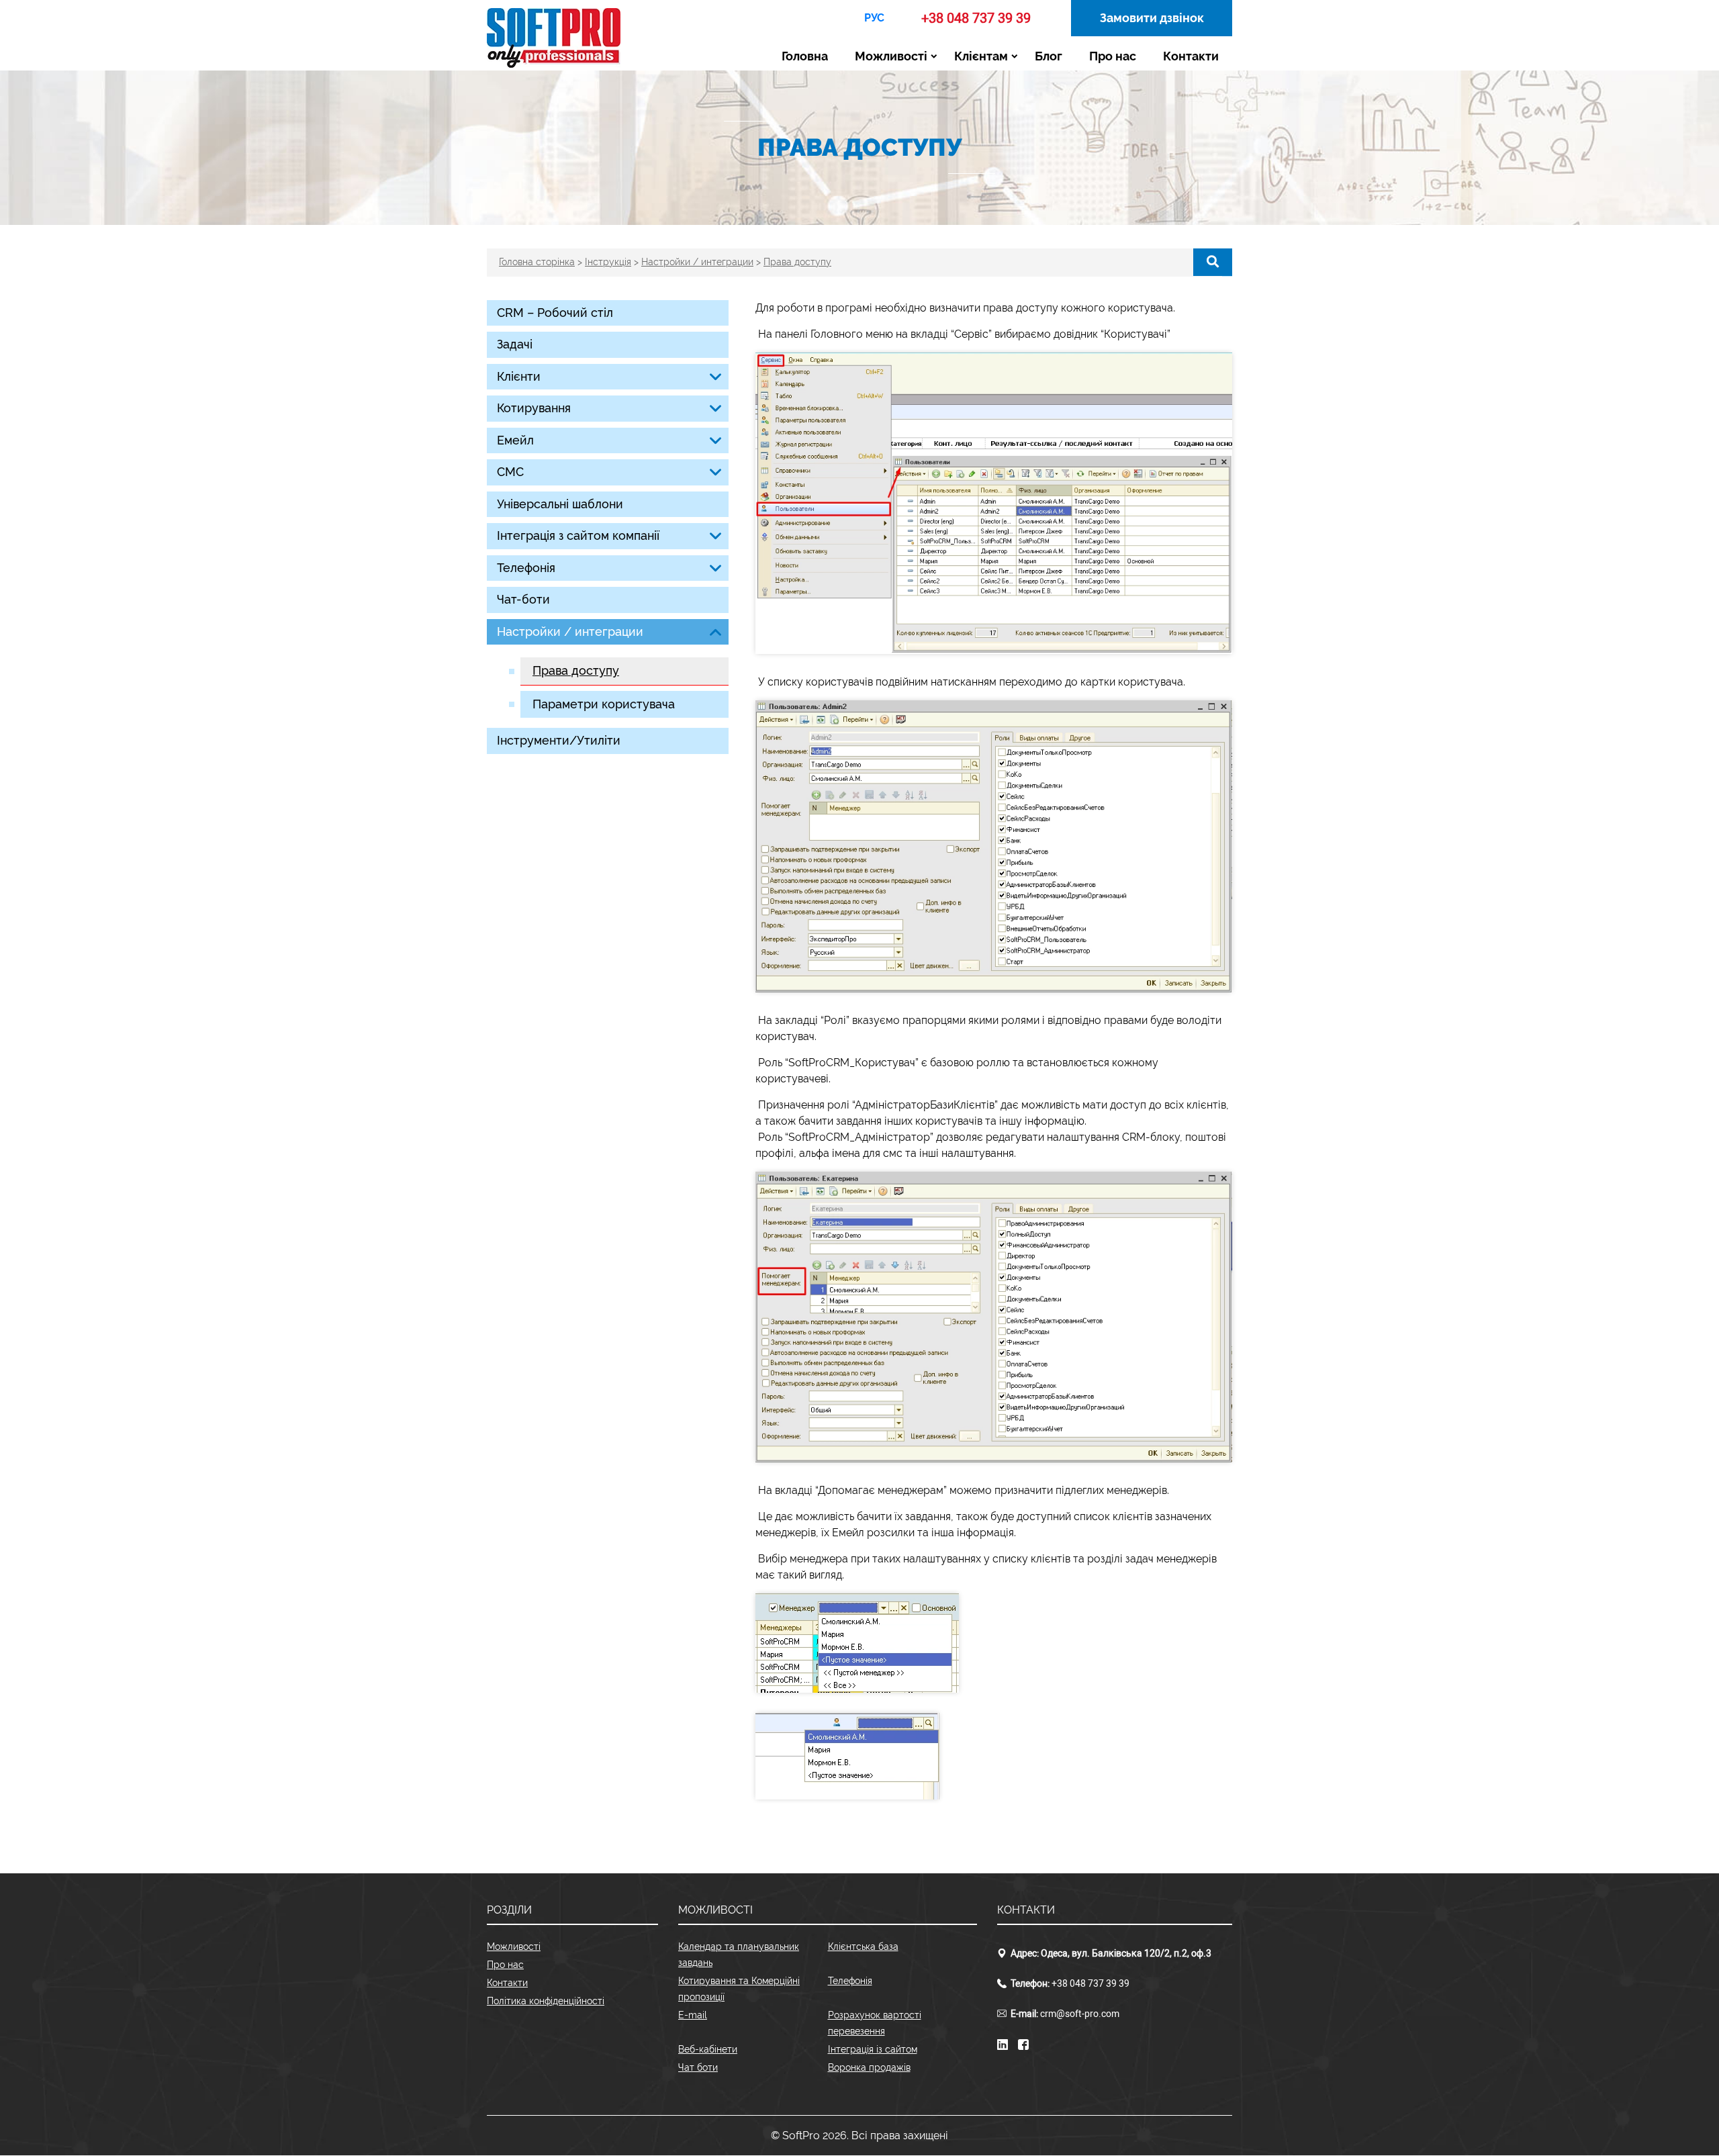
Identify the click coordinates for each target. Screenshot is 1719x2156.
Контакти (1191, 56)
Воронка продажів (869, 2067)
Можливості (891, 56)
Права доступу (576, 670)
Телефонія (850, 1981)
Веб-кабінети (708, 2049)
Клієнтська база (863, 1947)
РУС (874, 18)
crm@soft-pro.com (1080, 2014)
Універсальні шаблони (560, 504)
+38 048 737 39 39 (976, 18)
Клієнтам (981, 56)
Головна (805, 56)
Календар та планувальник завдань (739, 1955)
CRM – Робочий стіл (555, 313)
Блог (1049, 56)
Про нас (1113, 56)
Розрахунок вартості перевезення (875, 2023)
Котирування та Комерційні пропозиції (739, 1989)
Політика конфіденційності (546, 2001)
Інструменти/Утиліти (559, 740)
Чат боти (698, 2067)
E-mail (693, 2015)
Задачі (515, 344)
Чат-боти (523, 599)
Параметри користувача (604, 704)
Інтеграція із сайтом (873, 2049)
